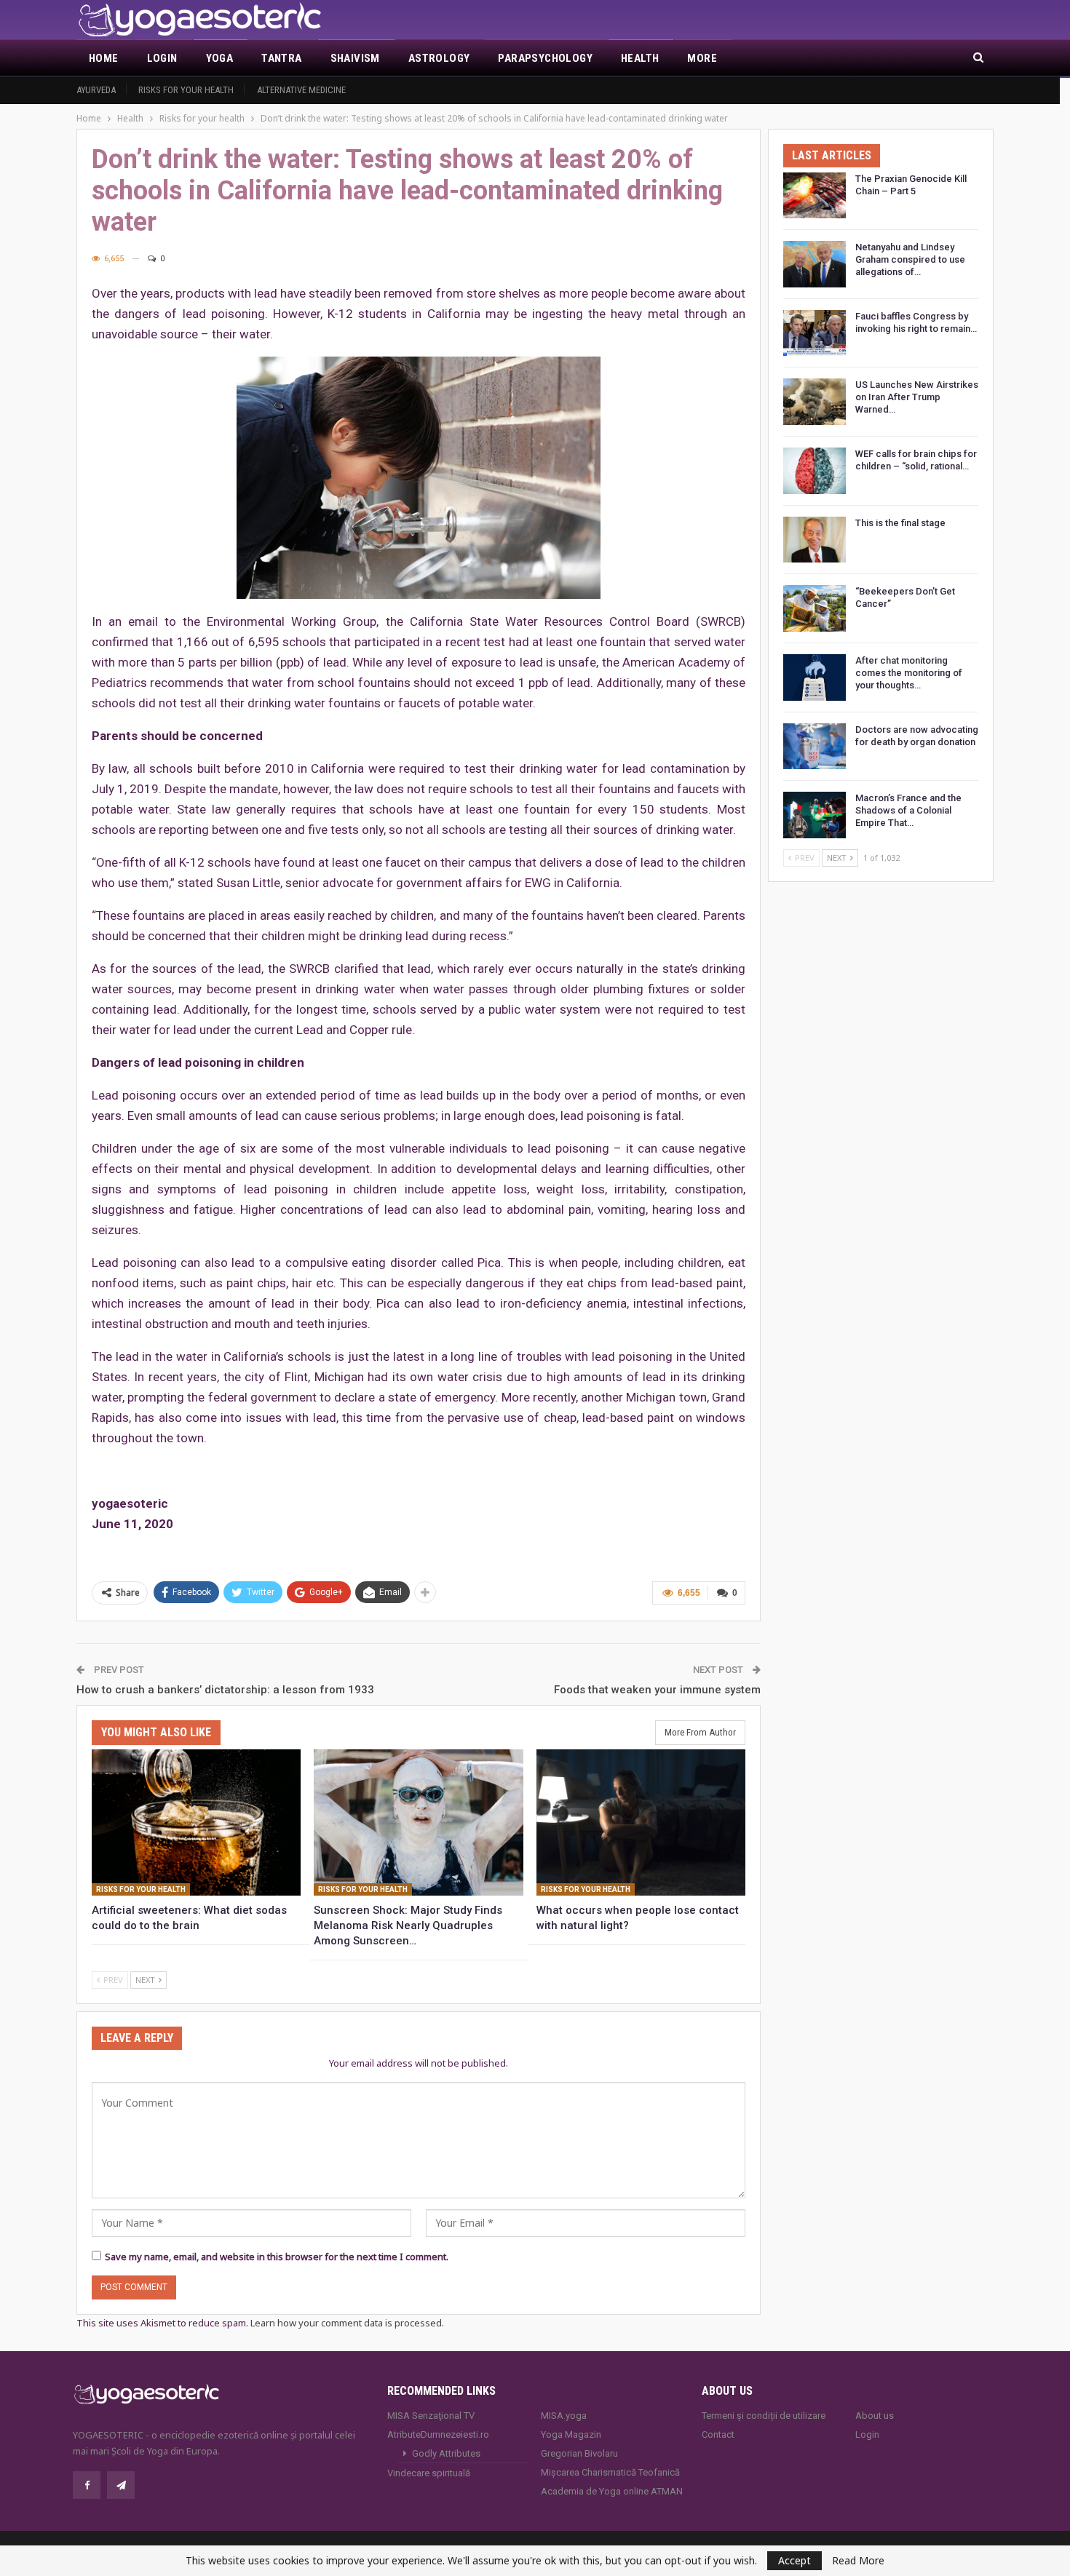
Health (640, 58)
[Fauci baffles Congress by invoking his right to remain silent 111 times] (815, 333)
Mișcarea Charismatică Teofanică (610, 2472)
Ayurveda (96, 90)
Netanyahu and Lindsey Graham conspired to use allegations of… (910, 259)
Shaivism (355, 58)
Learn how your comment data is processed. (347, 2323)
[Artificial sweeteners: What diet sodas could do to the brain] (196, 1822)
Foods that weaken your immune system (657, 1690)
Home (104, 58)
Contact (718, 2434)
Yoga (220, 58)
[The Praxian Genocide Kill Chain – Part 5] (815, 196)
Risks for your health (186, 90)
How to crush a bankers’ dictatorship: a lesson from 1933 (225, 1690)
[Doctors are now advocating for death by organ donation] (815, 747)
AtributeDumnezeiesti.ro (438, 2434)
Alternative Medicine (301, 90)
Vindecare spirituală (429, 2473)
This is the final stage (900, 523)
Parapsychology (545, 58)
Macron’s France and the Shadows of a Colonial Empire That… (908, 810)
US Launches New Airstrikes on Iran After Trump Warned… (917, 397)
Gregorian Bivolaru (579, 2453)
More (702, 58)
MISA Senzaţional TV (431, 2416)
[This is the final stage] (815, 540)
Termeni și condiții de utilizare (764, 2416)
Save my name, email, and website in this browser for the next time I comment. (277, 2257)
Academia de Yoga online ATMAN (612, 2491)
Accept (794, 2560)
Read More (858, 2561)
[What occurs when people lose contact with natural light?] (641, 1822)
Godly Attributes (446, 2453)
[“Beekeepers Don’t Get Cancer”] (815, 608)
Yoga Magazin (571, 2434)
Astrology (439, 58)
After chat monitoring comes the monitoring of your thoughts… (909, 673)
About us (875, 2416)
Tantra (281, 58)
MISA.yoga (564, 2416)
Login (162, 58)
